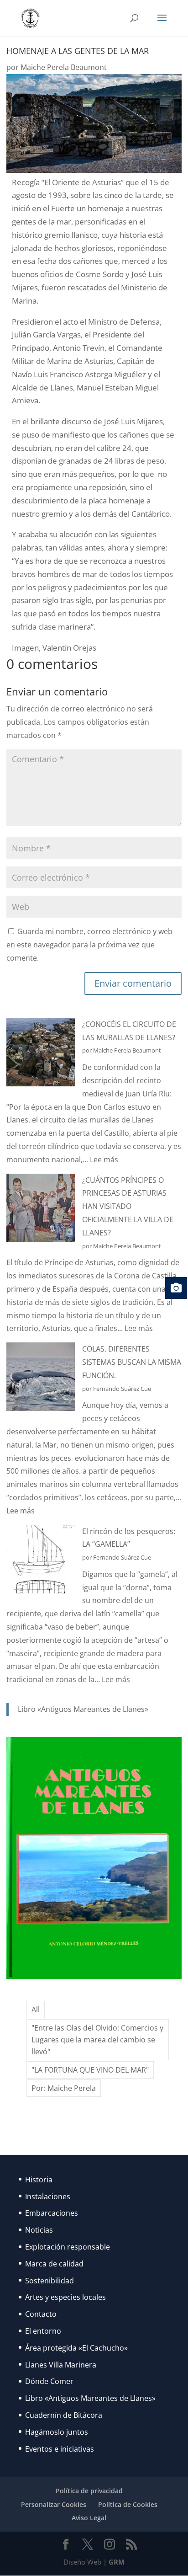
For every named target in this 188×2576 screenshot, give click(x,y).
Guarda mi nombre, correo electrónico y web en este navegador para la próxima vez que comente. (89, 945)
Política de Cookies (128, 2504)
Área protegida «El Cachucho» (76, 2348)
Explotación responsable (68, 2247)
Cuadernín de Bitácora (64, 2415)
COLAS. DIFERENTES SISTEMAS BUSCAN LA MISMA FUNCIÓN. (132, 1362)
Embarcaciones (52, 2213)
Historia (39, 2180)
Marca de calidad (54, 2264)
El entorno (43, 2331)
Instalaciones (48, 2197)
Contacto (41, 2314)
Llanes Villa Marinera (61, 2365)
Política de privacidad (89, 2491)
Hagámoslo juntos (57, 2432)
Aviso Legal (89, 2518)
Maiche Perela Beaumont (64, 67)
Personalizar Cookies (54, 2504)
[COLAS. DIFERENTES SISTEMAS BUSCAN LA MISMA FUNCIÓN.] (41, 1379)
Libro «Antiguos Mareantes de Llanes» (83, 1709)
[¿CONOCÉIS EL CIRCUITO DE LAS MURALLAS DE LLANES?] (41, 1054)
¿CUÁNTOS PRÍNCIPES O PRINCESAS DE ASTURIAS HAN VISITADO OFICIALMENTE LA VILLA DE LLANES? (128, 1206)
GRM (117, 2562)
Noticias (39, 2230)
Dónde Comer (49, 2381)
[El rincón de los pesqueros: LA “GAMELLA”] (41, 1561)
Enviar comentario (133, 983)
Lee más (104, 1160)
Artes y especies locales (65, 2297)
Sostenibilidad (50, 2281)
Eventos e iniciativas (60, 2449)
